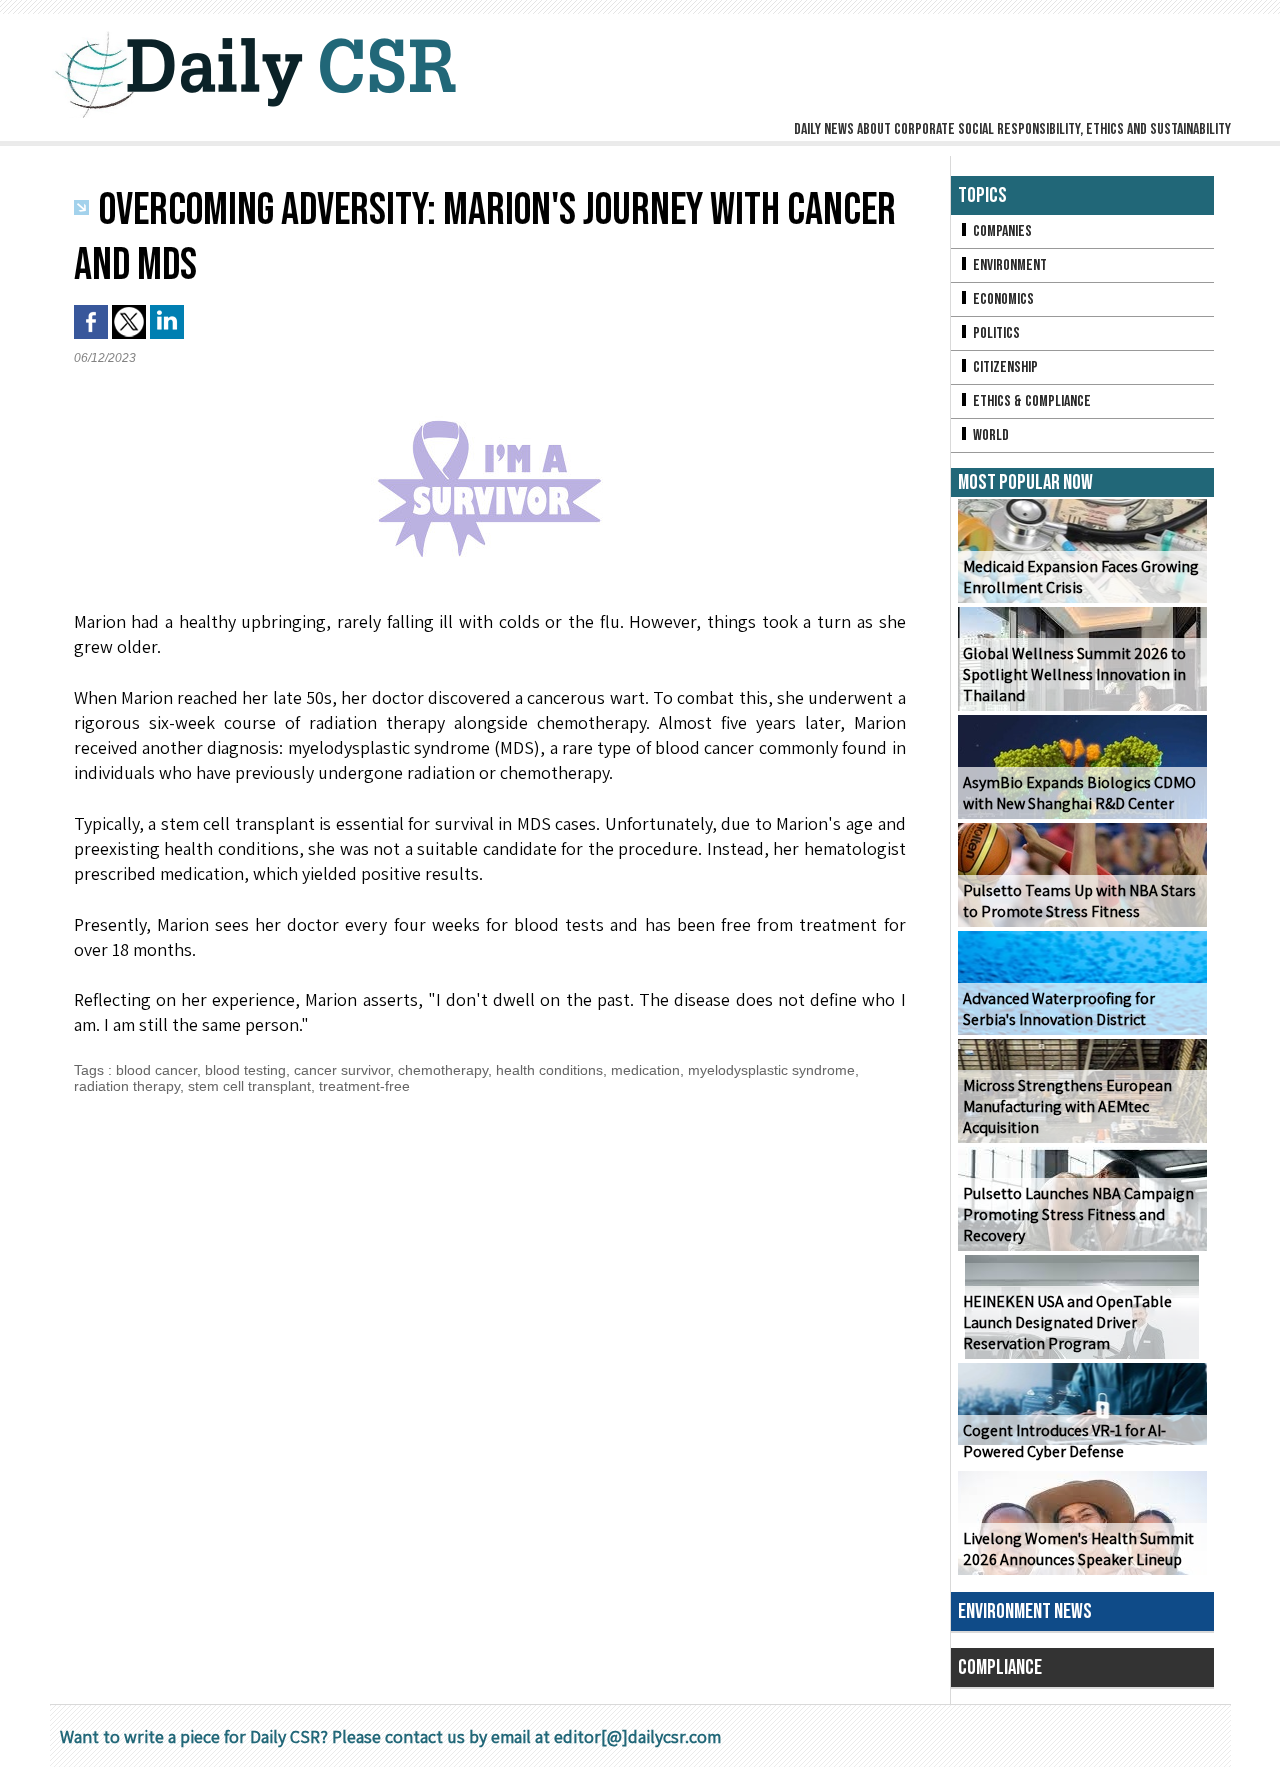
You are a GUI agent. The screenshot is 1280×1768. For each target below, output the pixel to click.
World (989, 435)
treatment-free (364, 1086)
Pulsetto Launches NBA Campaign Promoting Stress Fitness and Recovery (1078, 1214)
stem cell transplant (249, 1086)
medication (645, 1070)
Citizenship (1004, 367)
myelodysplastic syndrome (771, 1070)
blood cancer (156, 1070)
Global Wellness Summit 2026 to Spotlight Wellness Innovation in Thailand (1074, 674)
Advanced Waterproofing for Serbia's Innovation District (1059, 1009)
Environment (1008, 265)
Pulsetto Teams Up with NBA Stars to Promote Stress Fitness (1079, 901)
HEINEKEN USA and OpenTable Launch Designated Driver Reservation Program (1067, 1322)
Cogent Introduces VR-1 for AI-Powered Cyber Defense (1064, 1441)
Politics (995, 333)
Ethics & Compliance (1030, 401)
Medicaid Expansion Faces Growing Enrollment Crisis (1081, 577)
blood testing (245, 1070)
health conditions (549, 1070)
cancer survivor (342, 1070)
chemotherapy (443, 1070)
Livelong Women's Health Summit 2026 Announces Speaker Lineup (1078, 1549)
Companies (1001, 231)
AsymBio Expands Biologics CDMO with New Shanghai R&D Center (1079, 793)
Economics (1002, 299)
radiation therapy (127, 1086)
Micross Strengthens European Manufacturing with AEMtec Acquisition (1067, 1106)
